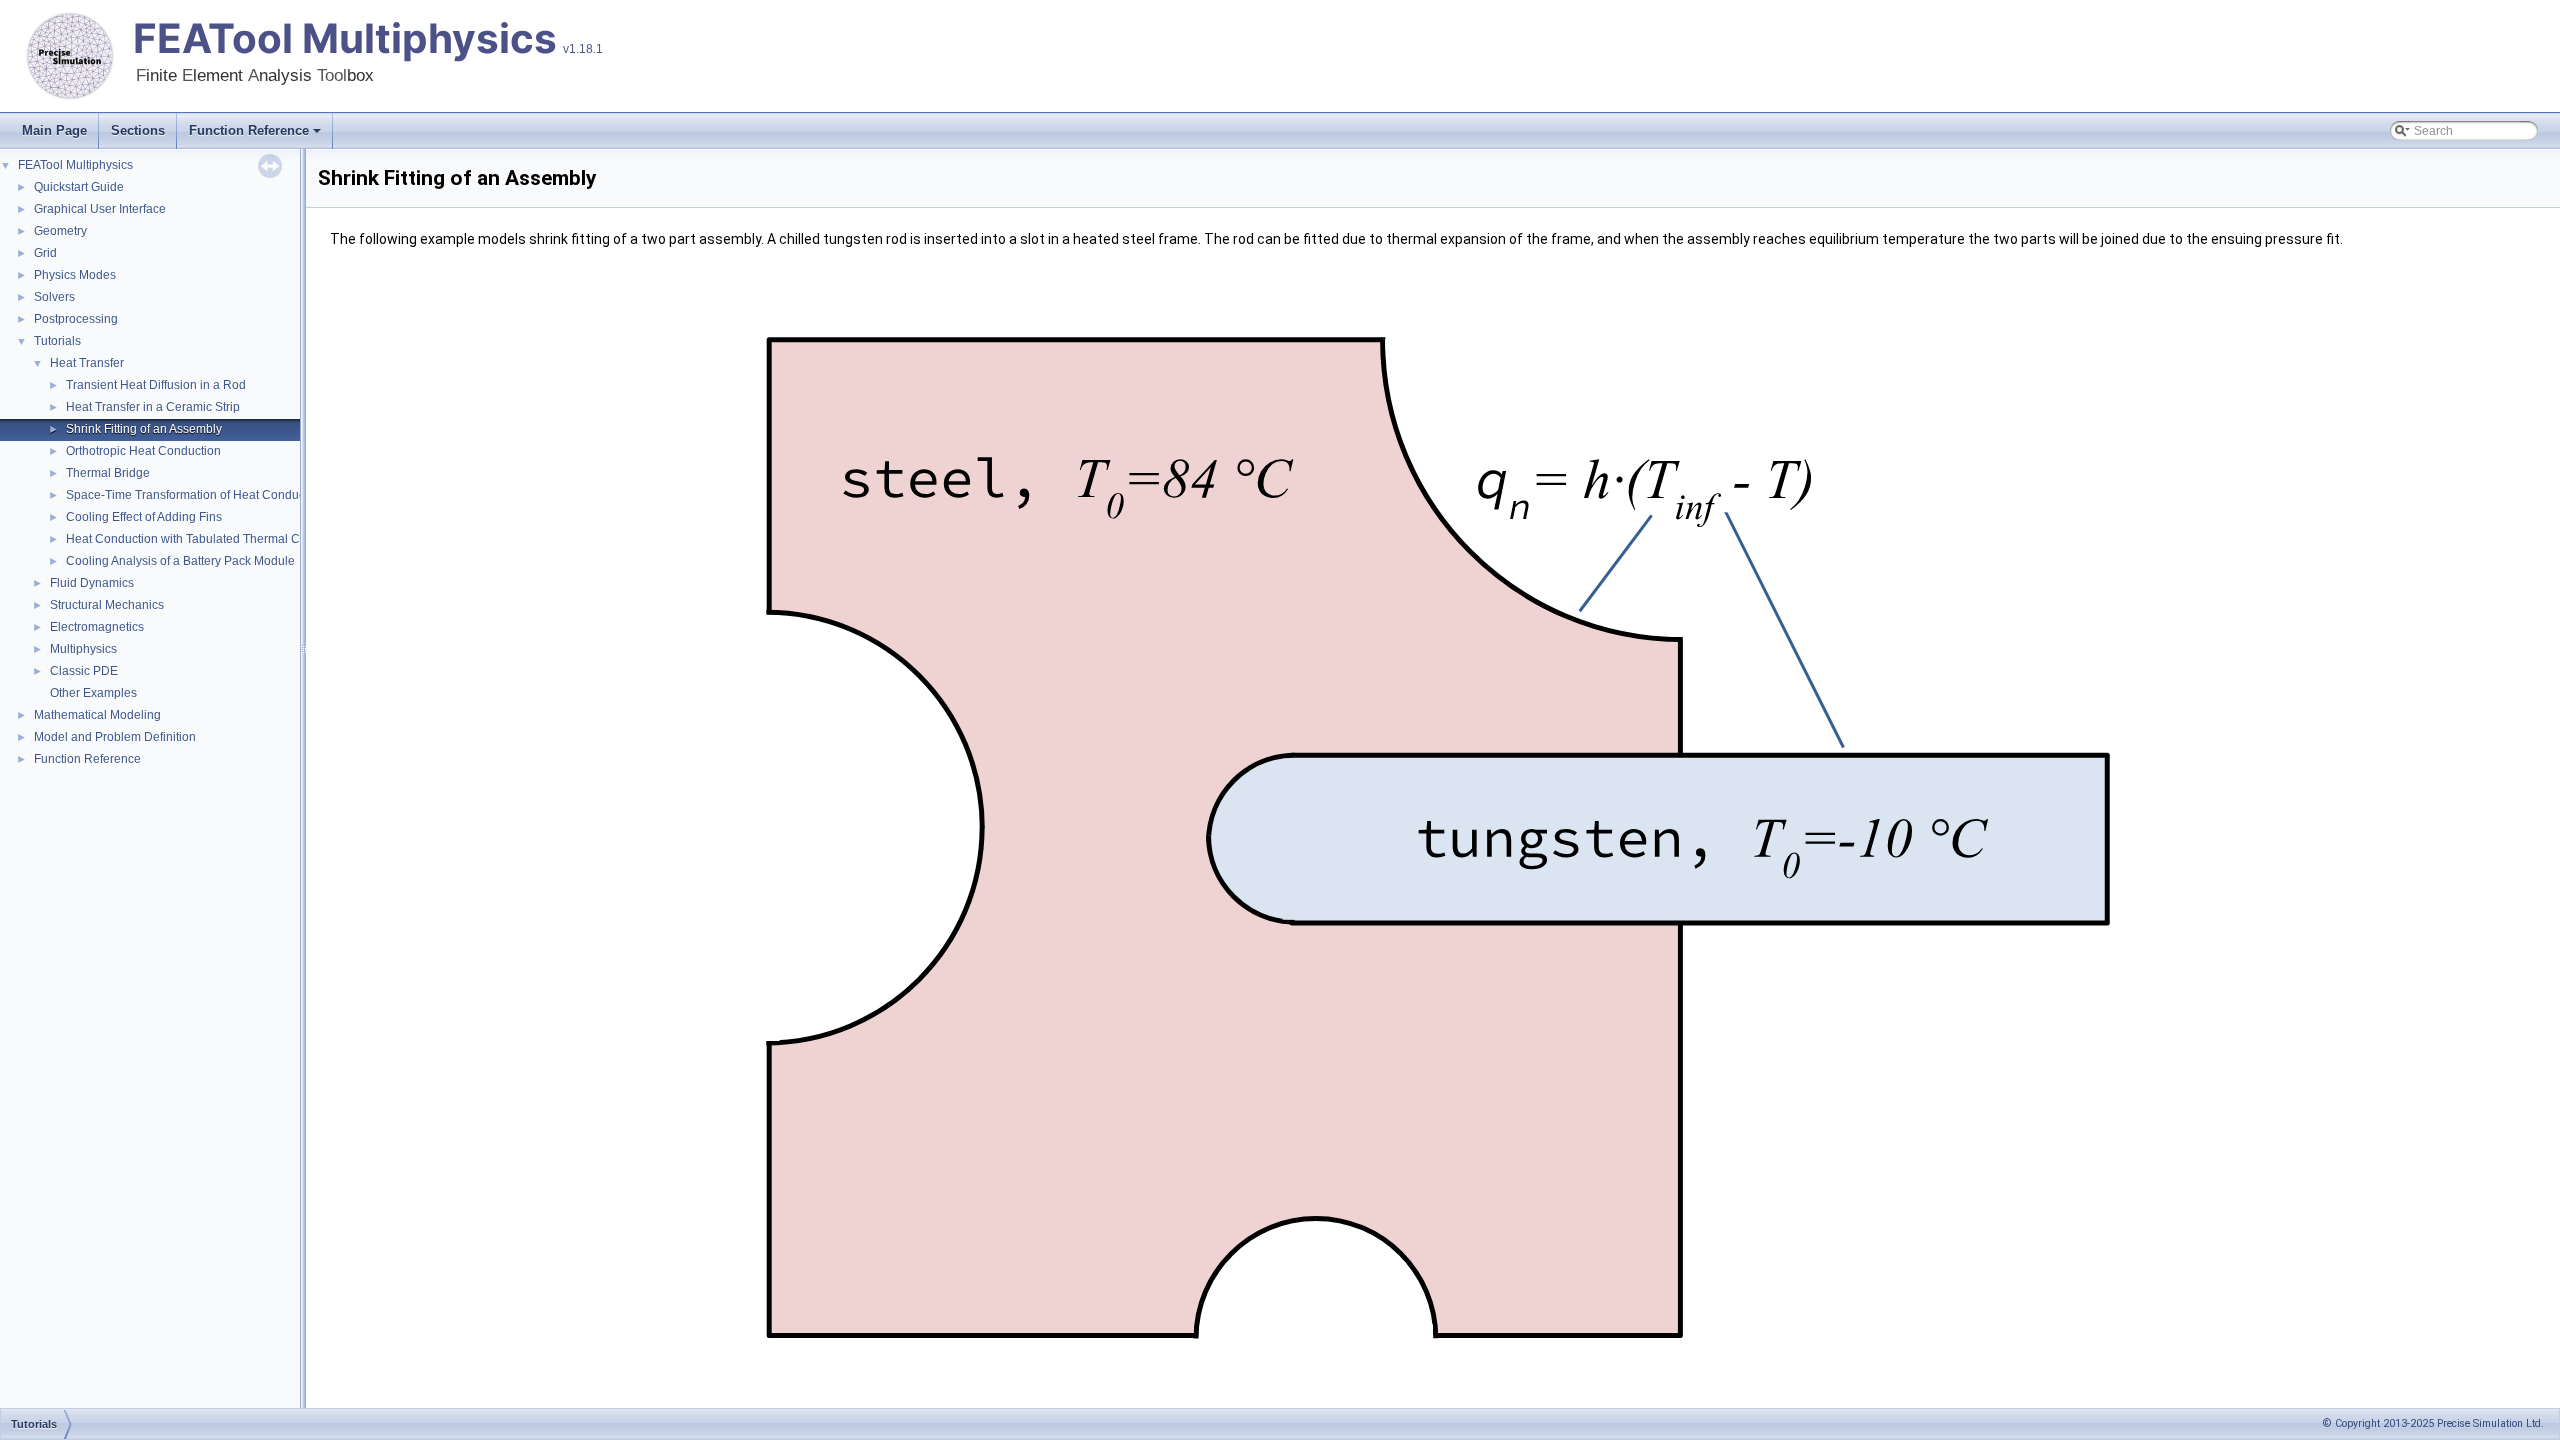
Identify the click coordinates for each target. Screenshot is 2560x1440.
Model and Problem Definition (115, 737)
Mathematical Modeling (97, 715)
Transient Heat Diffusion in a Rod (156, 385)
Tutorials (57, 341)
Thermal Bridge (108, 473)
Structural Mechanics (107, 605)
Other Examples (93, 693)
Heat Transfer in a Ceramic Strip (153, 407)
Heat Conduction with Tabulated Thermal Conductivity (212, 539)
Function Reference (249, 130)
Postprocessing (76, 319)
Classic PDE (84, 671)
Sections (138, 130)
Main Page (54, 130)
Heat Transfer (87, 363)
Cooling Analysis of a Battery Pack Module (180, 561)
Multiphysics (83, 649)
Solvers (54, 297)
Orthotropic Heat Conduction (143, 451)
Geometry (60, 231)
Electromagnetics (97, 627)
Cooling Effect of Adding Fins (144, 517)
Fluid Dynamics (92, 583)
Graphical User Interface (100, 209)
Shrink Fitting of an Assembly (144, 429)
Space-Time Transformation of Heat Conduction (195, 495)
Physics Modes (75, 275)
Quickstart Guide (79, 187)
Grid (45, 253)
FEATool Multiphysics (345, 38)
